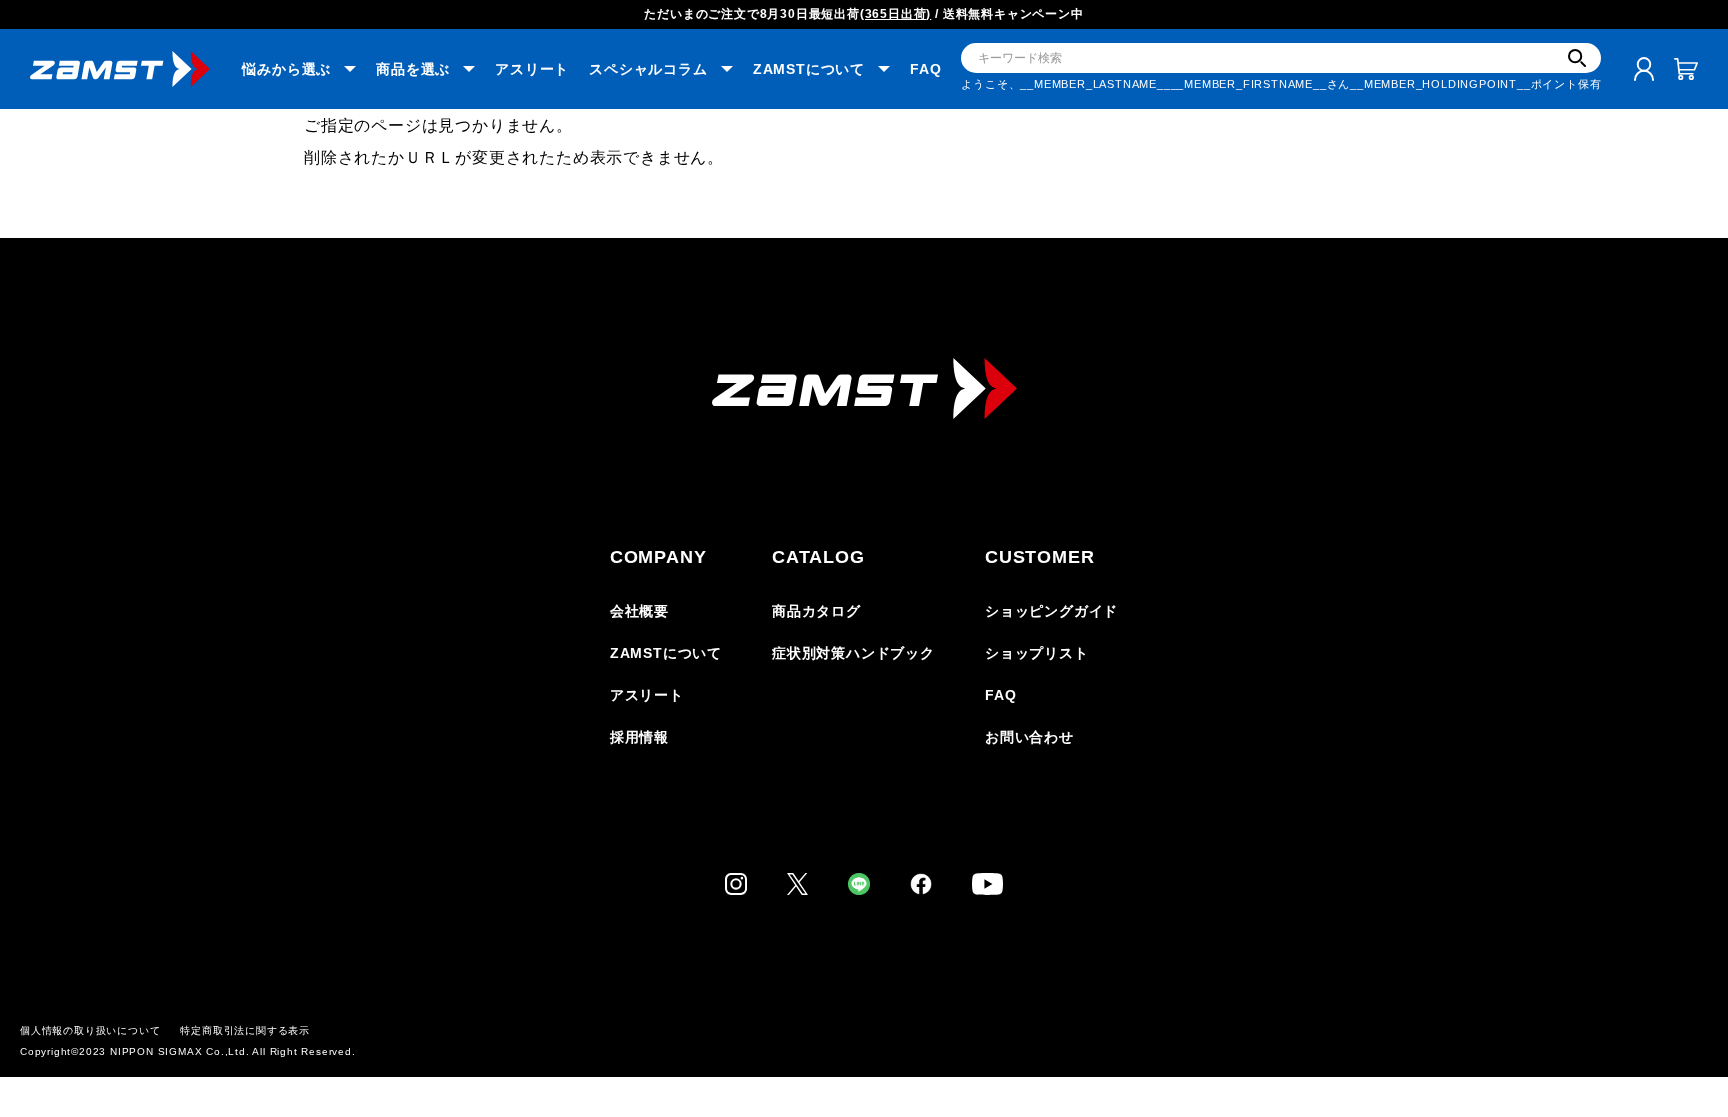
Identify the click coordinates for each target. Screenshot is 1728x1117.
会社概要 (639, 611)
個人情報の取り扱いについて (90, 1030)
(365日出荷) (895, 14)
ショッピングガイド (1051, 611)
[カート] (1686, 69)
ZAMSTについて (666, 653)
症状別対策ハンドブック (853, 653)
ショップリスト (1037, 653)
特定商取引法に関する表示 (245, 1030)
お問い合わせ (1029, 737)
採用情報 (639, 737)
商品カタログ (816, 611)
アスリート (532, 69)
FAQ (925, 69)
